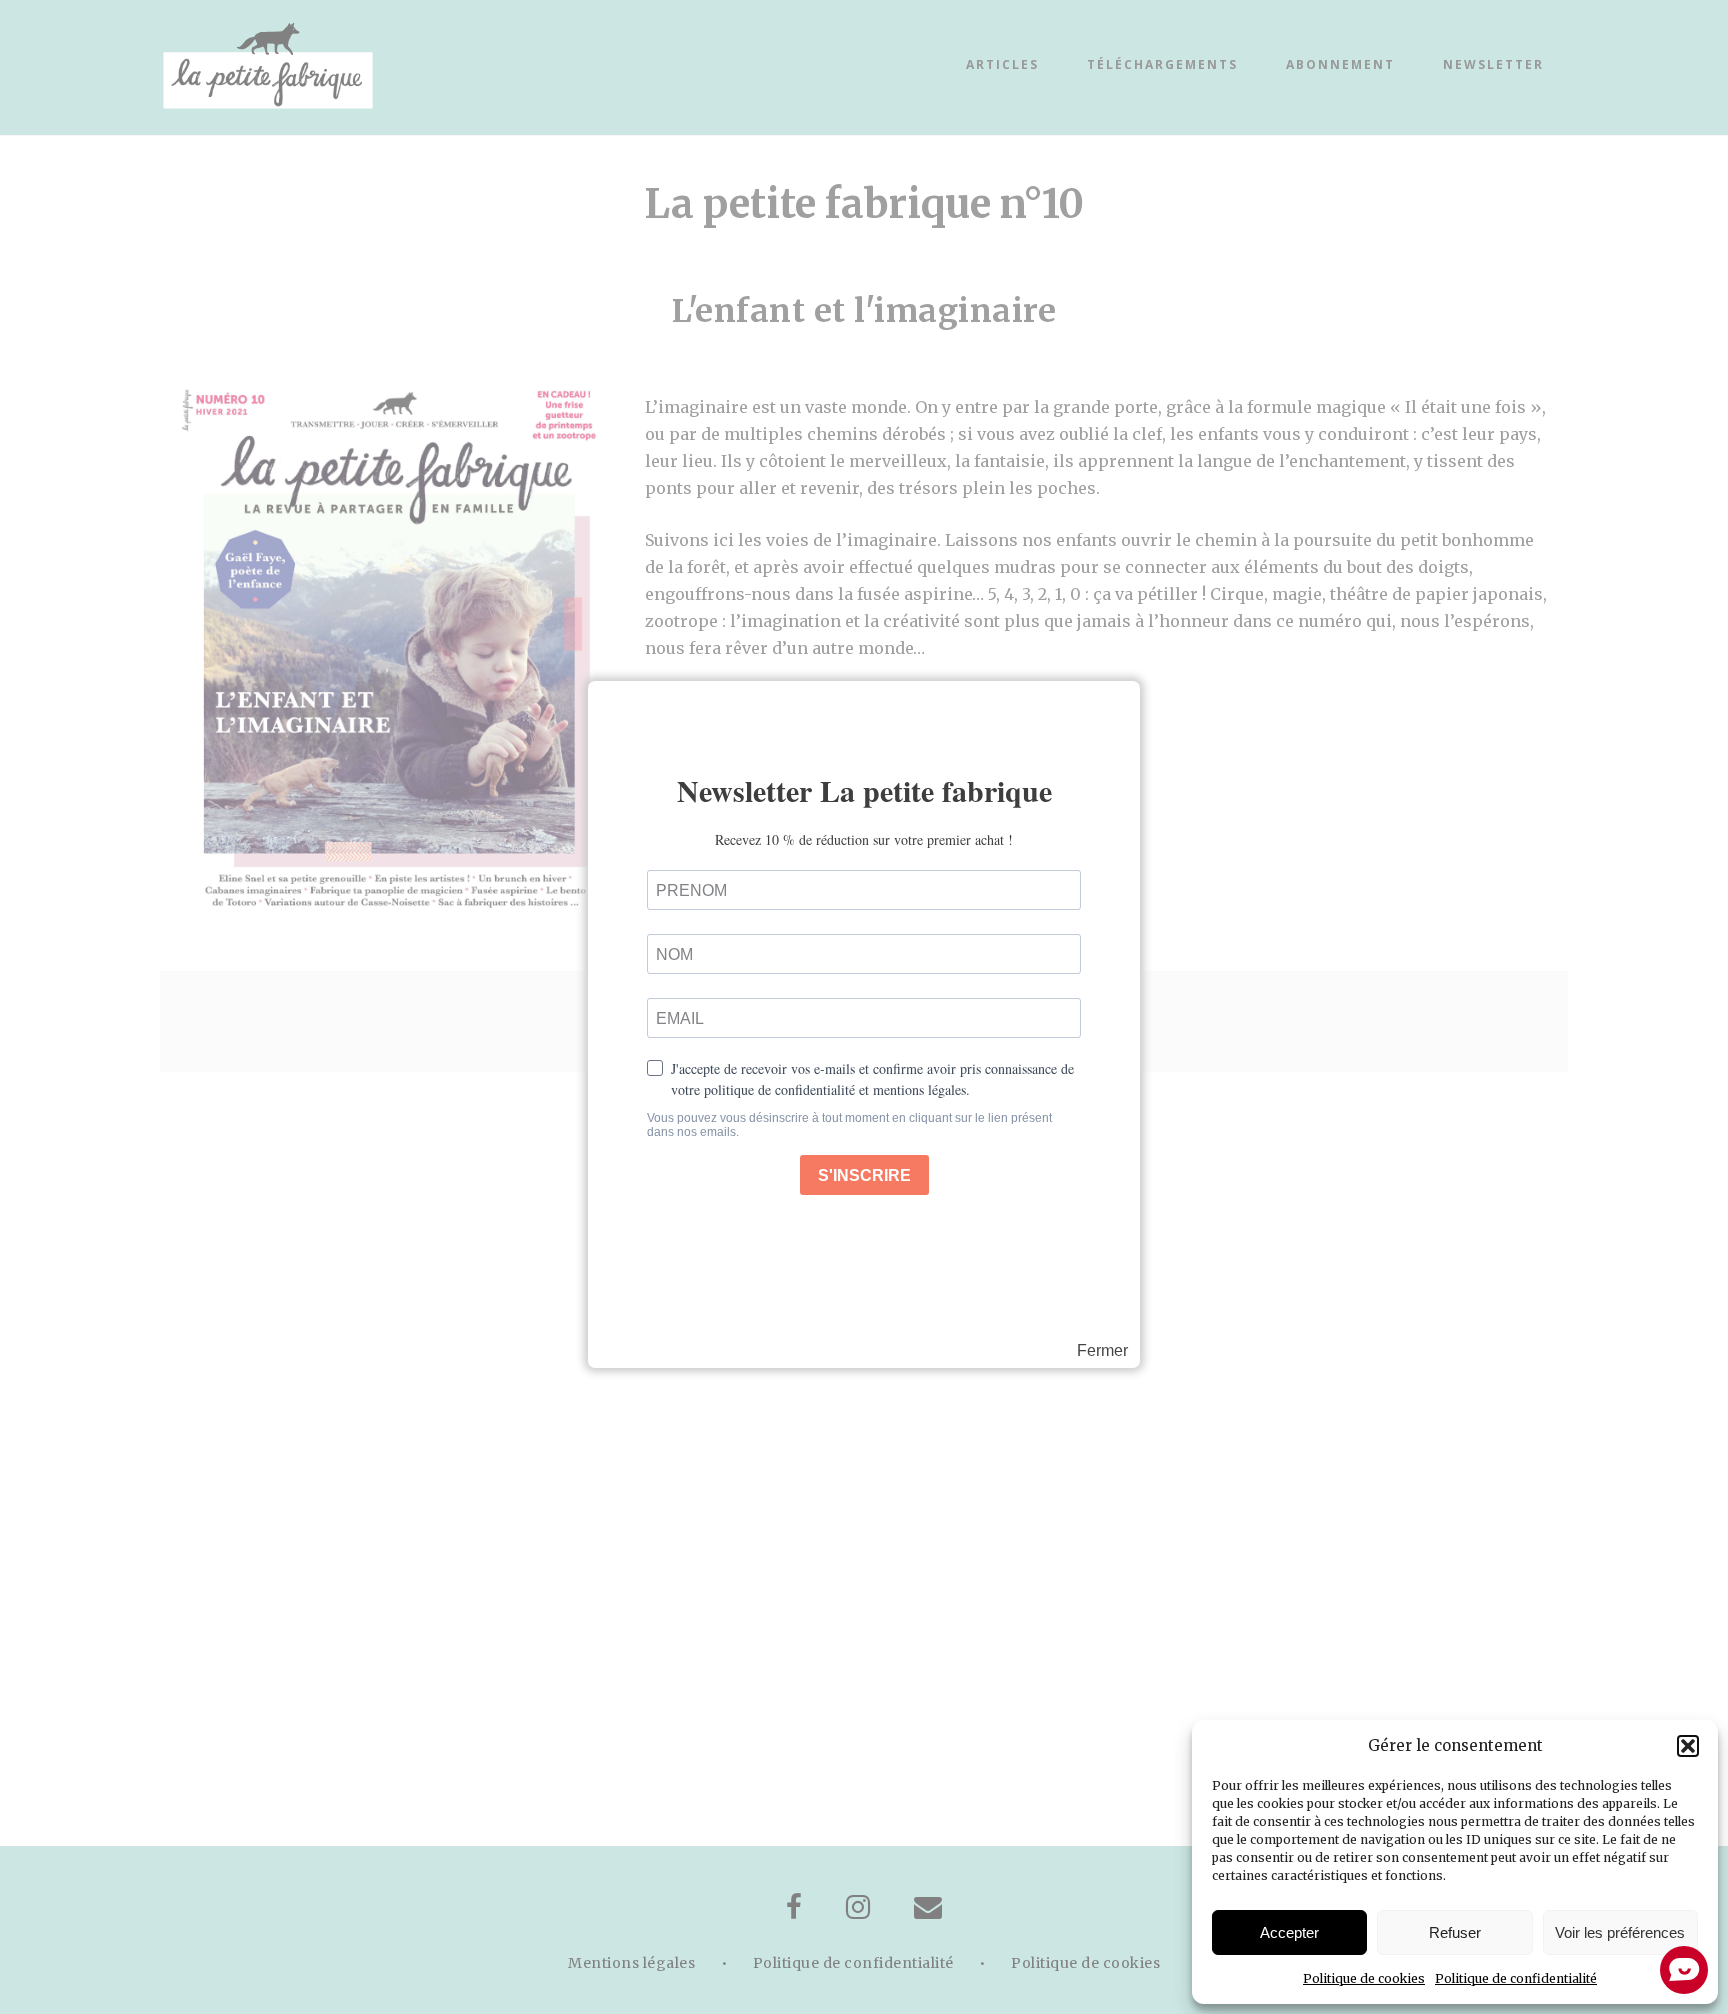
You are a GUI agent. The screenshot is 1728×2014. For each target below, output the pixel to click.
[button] (1688, 1746)
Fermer (1102, 1351)
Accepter (1289, 1932)
